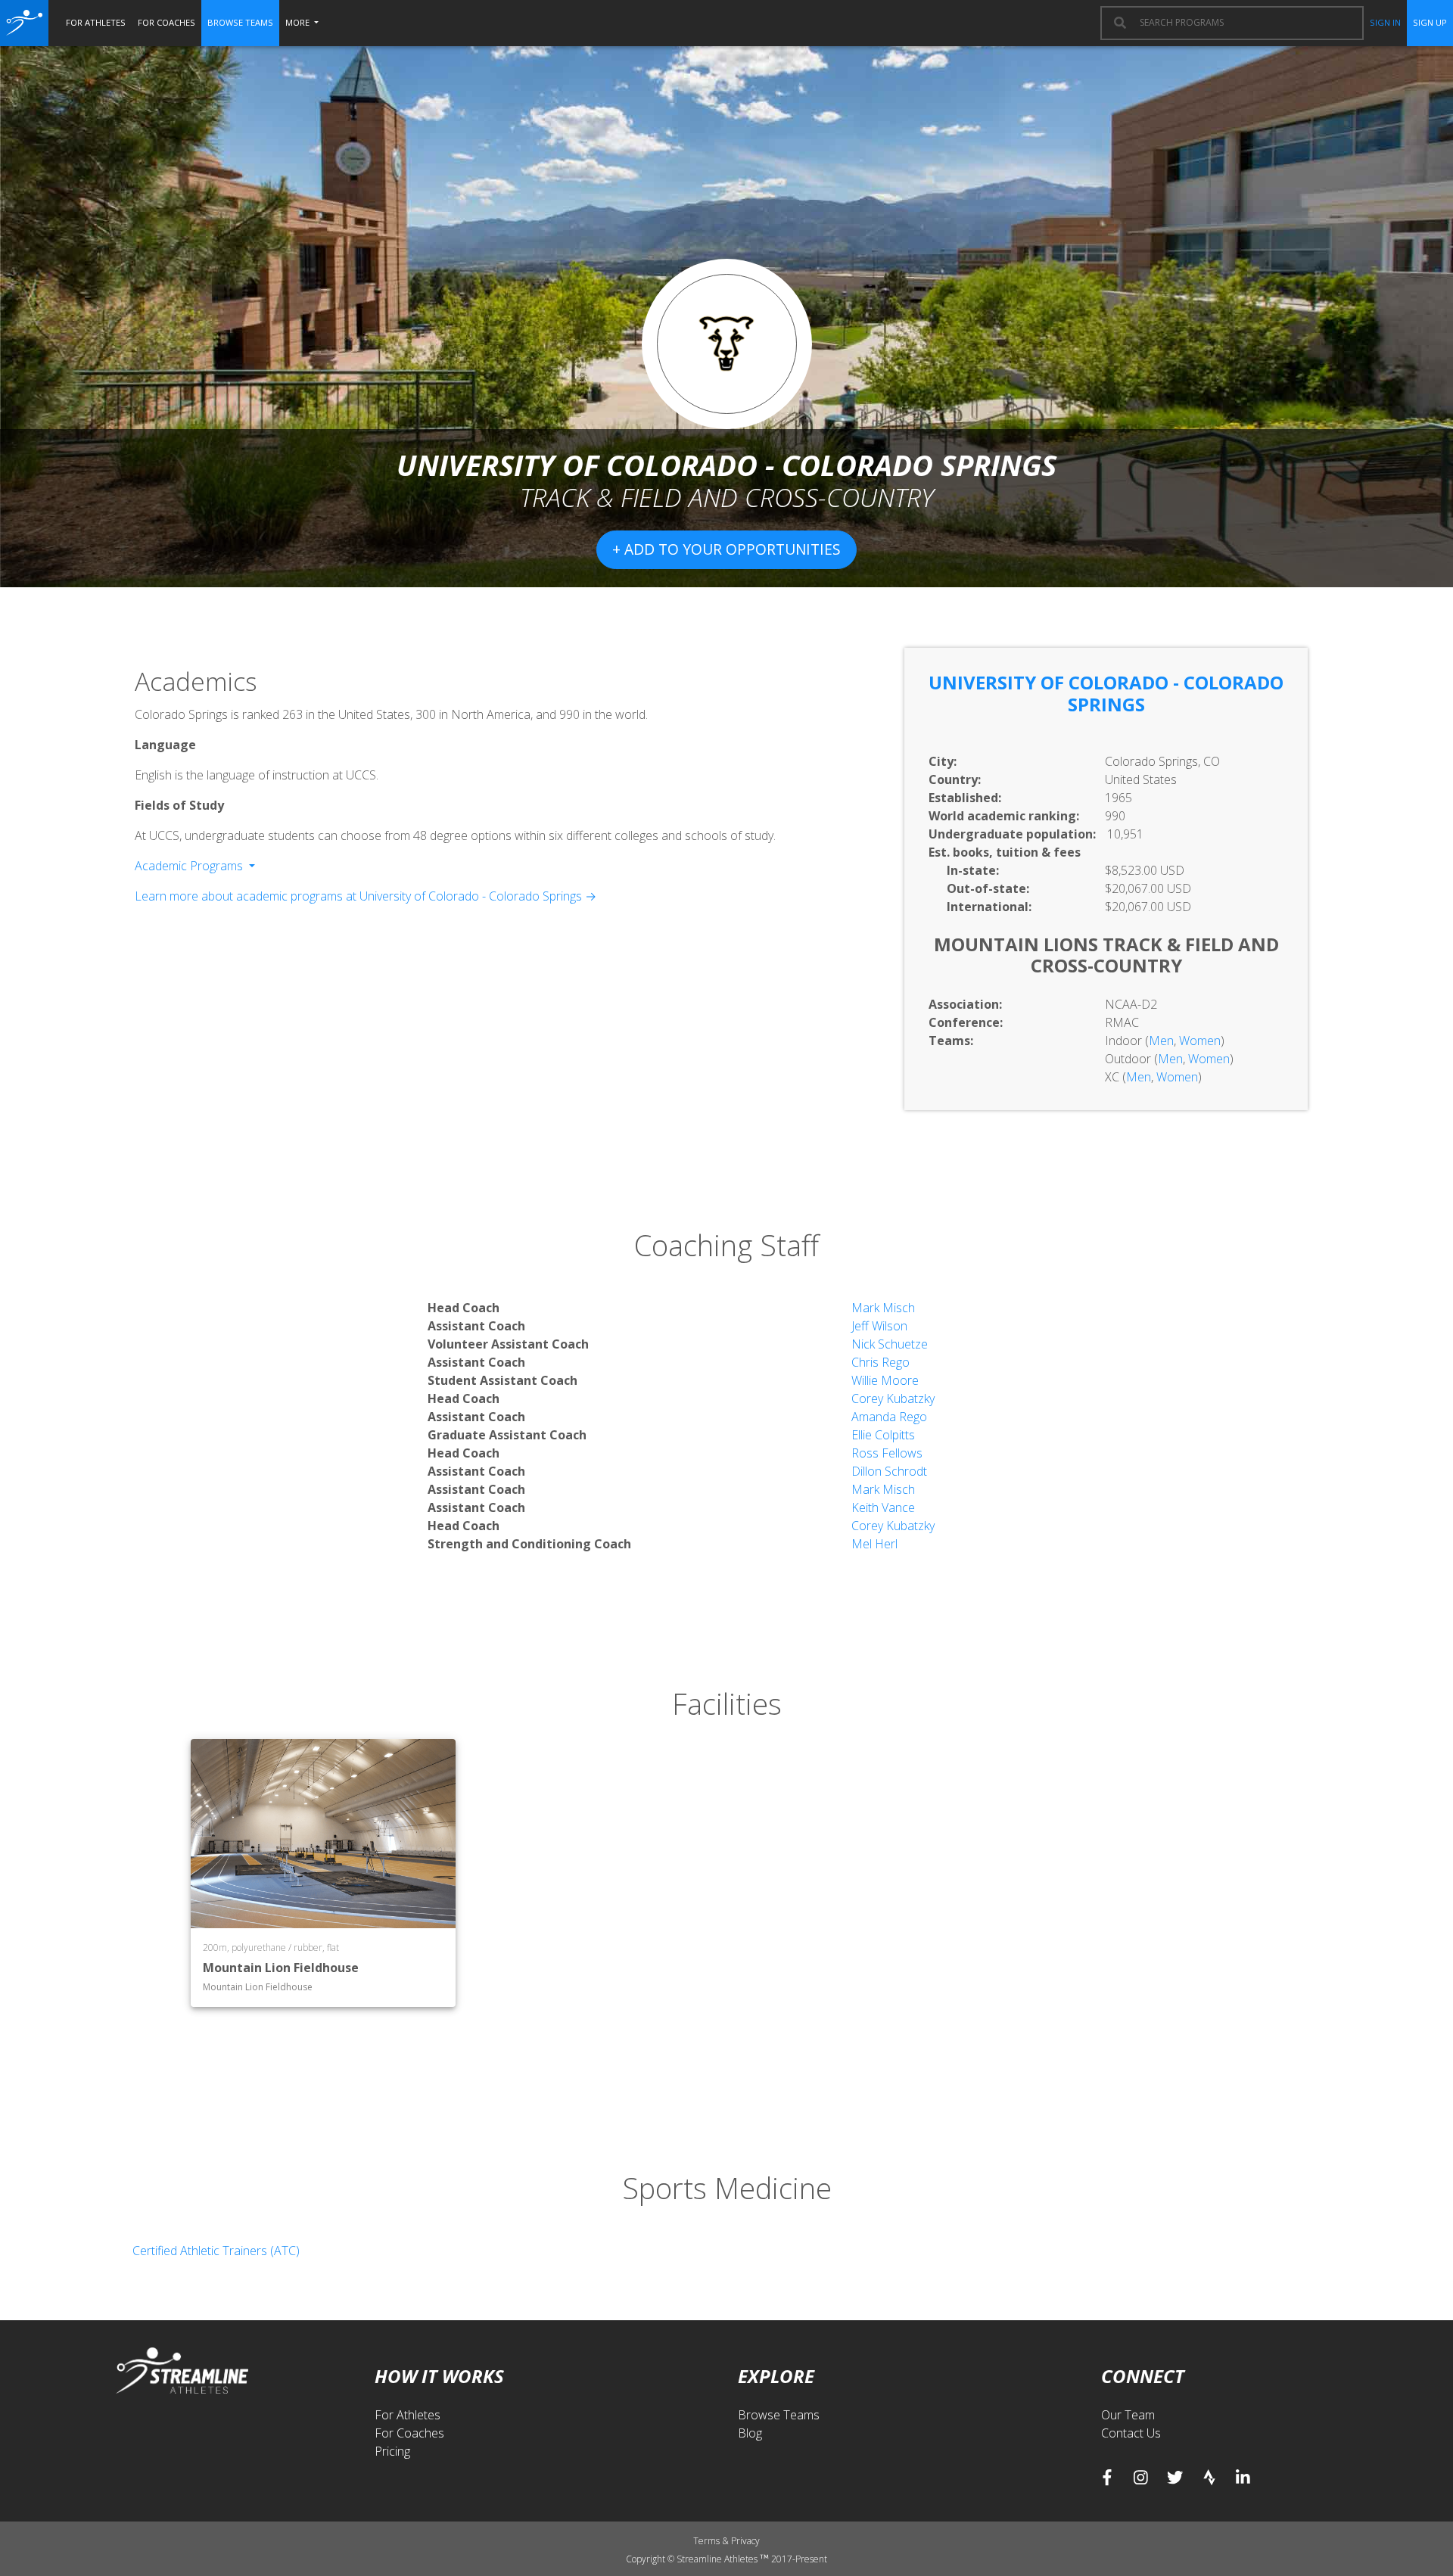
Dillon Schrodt (889, 1471)
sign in (1385, 22)
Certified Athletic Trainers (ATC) (216, 2251)
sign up (1430, 22)
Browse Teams (779, 2415)
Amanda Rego (889, 1417)
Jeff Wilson (879, 1326)
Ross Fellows (887, 1453)
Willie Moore (885, 1380)
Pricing (392, 2451)
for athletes (96, 22)
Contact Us (1131, 2433)
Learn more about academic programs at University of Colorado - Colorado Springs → (366, 896)
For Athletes (408, 2415)
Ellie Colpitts (883, 1435)
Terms (708, 2541)
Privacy (745, 2541)
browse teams (240, 22)
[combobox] (1244, 23)
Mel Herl (874, 1544)
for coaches (166, 22)
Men (1161, 1041)
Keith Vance (883, 1507)
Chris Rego (881, 1362)
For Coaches (409, 2433)
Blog (750, 2433)
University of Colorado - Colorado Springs (1106, 693)
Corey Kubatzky (893, 1398)
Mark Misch (883, 1308)
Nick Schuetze (890, 1344)
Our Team (1128, 2415)
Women (1200, 1041)
